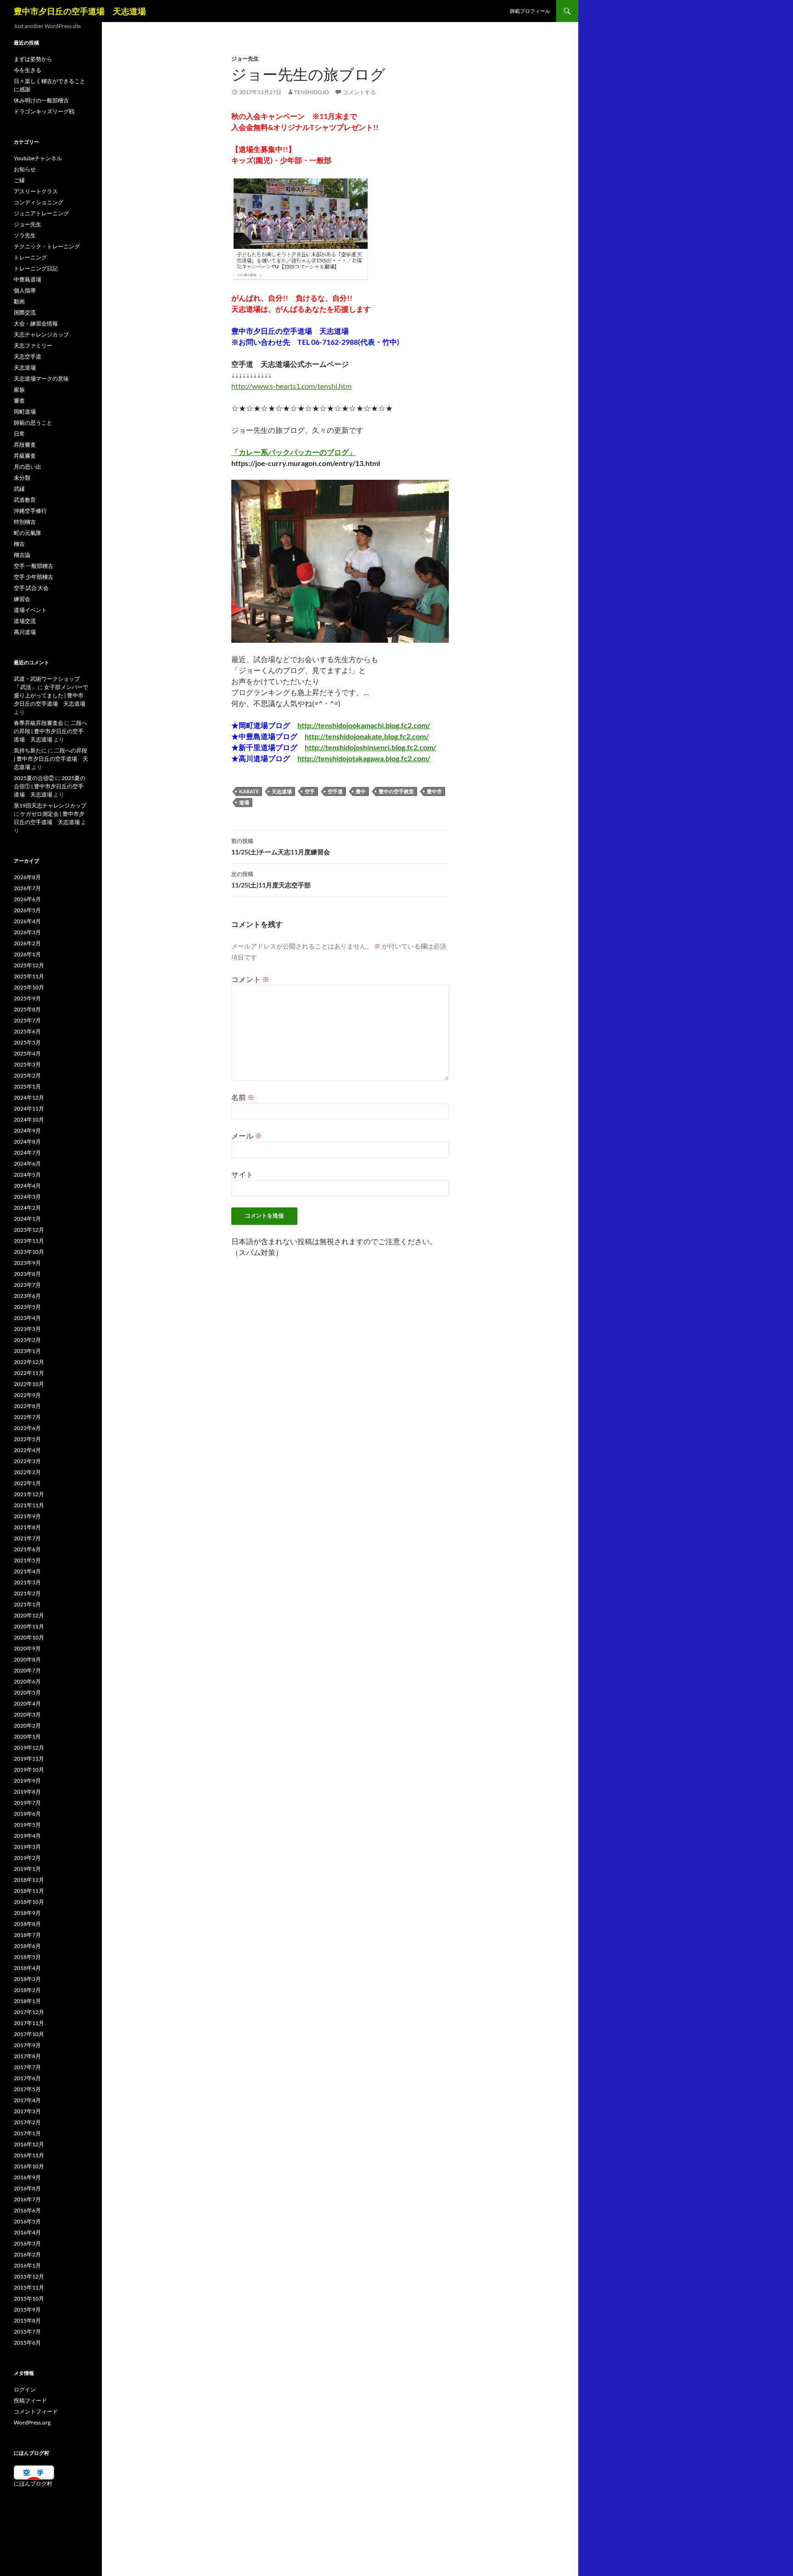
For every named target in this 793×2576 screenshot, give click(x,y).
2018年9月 (27, 1913)
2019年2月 (27, 1858)
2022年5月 (27, 1439)
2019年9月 (27, 1781)
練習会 (22, 599)
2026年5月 (27, 910)
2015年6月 (27, 2343)
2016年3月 (27, 2243)
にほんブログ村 (33, 2483)
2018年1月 (27, 2001)
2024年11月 (29, 1108)
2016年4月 (27, 2232)
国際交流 (25, 312)
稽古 (19, 544)
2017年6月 (27, 2078)
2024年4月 (27, 1186)
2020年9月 (27, 1648)
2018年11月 (29, 1891)
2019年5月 (27, 1825)
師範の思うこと (33, 423)
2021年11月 (29, 1505)
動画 (19, 301)
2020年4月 (27, 1703)
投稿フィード (30, 2400)
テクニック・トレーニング (47, 246)
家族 (19, 390)
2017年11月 (29, 2023)
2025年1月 (27, 1086)
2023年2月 (27, 1340)
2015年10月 (29, 2298)
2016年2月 (27, 2254)
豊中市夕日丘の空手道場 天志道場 (80, 11)
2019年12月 (29, 1748)
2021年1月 (27, 1604)
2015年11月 (29, 2287)
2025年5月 (27, 1042)
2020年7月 (27, 1670)
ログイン (25, 2389)
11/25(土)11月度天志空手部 (271, 880)
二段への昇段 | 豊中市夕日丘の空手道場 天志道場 (50, 731)
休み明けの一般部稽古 (41, 100)
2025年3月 (27, 1064)
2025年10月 (29, 987)
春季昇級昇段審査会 (39, 723)
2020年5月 (27, 1692)
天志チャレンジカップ (41, 334)
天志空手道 (28, 356)
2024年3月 (27, 1197)
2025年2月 (27, 1075)
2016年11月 (29, 2155)
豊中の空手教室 (396, 791)
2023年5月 (27, 1307)
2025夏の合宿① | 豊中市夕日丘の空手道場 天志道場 (50, 786)
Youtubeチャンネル (38, 158)
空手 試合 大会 (31, 588)
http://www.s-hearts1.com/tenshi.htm (291, 386)
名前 (243, 1097)
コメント (250, 979)
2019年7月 (27, 1803)
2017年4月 (27, 2100)
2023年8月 (27, 1274)
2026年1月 (27, 954)
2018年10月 (29, 1902)
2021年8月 (27, 1527)
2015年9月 (27, 2309)
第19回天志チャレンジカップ (50, 805)
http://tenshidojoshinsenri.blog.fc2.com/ (370, 747)
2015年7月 (27, 2332)
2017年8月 (27, 2056)
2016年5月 (27, 2221)
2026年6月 (27, 899)
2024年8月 (27, 1142)
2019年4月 (27, 1836)
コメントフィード (36, 2411)
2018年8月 (27, 1924)
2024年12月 (29, 1097)
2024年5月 (27, 1175)
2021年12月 (29, 1494)
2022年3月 (27, 1461)
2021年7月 (27, 1538)
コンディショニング (39, 202)
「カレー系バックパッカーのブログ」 (294, 452)
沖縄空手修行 (30, 511)
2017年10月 (29, 2034)
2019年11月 (29, 1759)
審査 (19, 401)
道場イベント (30, 610)
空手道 (335, 791)
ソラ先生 (25, 235)
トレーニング (30, 257)
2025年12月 (29, 965)
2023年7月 (27, 1285)
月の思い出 (28, 467)
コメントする (359, 92)
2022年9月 (27, 1395)
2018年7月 (27, 1935)
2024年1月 (27, 1219)
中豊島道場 (28, 279)
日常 (19, 434)
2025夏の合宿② (34, 778)
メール (247, 1136)
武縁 (19, 489)
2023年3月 (27, 1329)
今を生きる (28, 70)
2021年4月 (27, 1571)
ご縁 (19, 180)
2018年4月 (27, 1968)
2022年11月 (29, 1373)
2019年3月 (27, 1847)
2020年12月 (29, 1615)
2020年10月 (29, 1637)
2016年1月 (27, 2265)
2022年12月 (29, 1362)
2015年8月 (27, 2321)
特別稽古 (25, 522)
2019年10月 (29, 1770)
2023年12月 (29, 1230)
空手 (310, 791)
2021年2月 (27, 1593)
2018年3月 (27, 1979)
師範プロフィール (530, 11)
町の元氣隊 (28, 533)
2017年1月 (27, 2133)
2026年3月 (27, 932)
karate (249, 791)
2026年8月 (27, 877)
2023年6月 (27, 1296)
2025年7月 (27, 1020)
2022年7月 (27, 1417)
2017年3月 (27, 2111)
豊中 (361, 791)
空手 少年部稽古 (34, 577)
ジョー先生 (245, 59)
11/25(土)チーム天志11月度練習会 (281, 847)
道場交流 (25, 621)
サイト (242, 1174)
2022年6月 (27, 1428)
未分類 (22, 478)
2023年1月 (27, 1351)
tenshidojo (312, 92)
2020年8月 (27, 1659)
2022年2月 (27, 1472)
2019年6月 (27, 1814)
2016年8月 (27, 2188)
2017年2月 (27, 2122)
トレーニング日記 (36, 268)
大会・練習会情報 (36, 323)
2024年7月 (27, 1153)
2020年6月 (27, 1681)
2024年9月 (27, 1131)
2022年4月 (27, 1450)
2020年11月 (29, 1626)
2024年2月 (27, 1208)
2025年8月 (27, 1009)
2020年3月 (27, 1715)
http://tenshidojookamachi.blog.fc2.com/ (364, 725)
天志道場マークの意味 (41, 379)
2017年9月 (27, 2045)
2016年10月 (29, 2166)
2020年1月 (27, 1737)
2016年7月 (27, 2199)
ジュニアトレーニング (41, 213)
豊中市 (434, 791)
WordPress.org (32, 2422)
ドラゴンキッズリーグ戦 (44, 111)
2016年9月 (27, 2177)
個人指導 (25, 290)
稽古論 (22, 555)
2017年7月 (27, 2067)
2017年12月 (29, 2012)
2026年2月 (27, 943)
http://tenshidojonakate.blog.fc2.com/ (367, 736)
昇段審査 (25, 445)
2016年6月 (27, 2210)
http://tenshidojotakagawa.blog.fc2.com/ (364, 758)
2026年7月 (27, 888)
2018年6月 (27, 1946)
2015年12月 (29, 2276)
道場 (244, 802)
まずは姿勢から (33, 59)
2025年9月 (27, 998)
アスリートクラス (36, 191)
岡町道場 (25, 412)
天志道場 (282, 791)
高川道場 (25, 632)
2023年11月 (29, 1241)
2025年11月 (29, 976)
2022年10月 (29, 1384)
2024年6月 (27, 1164)
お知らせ (25, 169)
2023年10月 (29, 1252)
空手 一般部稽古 (34, 566)
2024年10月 (29, 1120)
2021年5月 (27, 1560)
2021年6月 (27, 1549)
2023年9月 (27, 1263)
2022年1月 (27, 1483)
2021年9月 (27, 1516)
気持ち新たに (30, 750)
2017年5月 (27, 2089)
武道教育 (25, 500)
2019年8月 (27, 1792)
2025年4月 (27, 1053)
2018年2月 (27, 1990)
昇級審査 (25, 456)
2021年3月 (27, 1582)
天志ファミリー (33, 345)
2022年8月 (27, 1406)
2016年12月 (29, 2144)
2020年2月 (27, 1726)
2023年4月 (27, 1318)
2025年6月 (27, 1031)
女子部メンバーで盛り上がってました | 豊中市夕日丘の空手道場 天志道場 (51, 695)
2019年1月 (27, 1869)
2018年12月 (29, 1880)
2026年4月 (27, 921)
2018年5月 (27, 1957)
